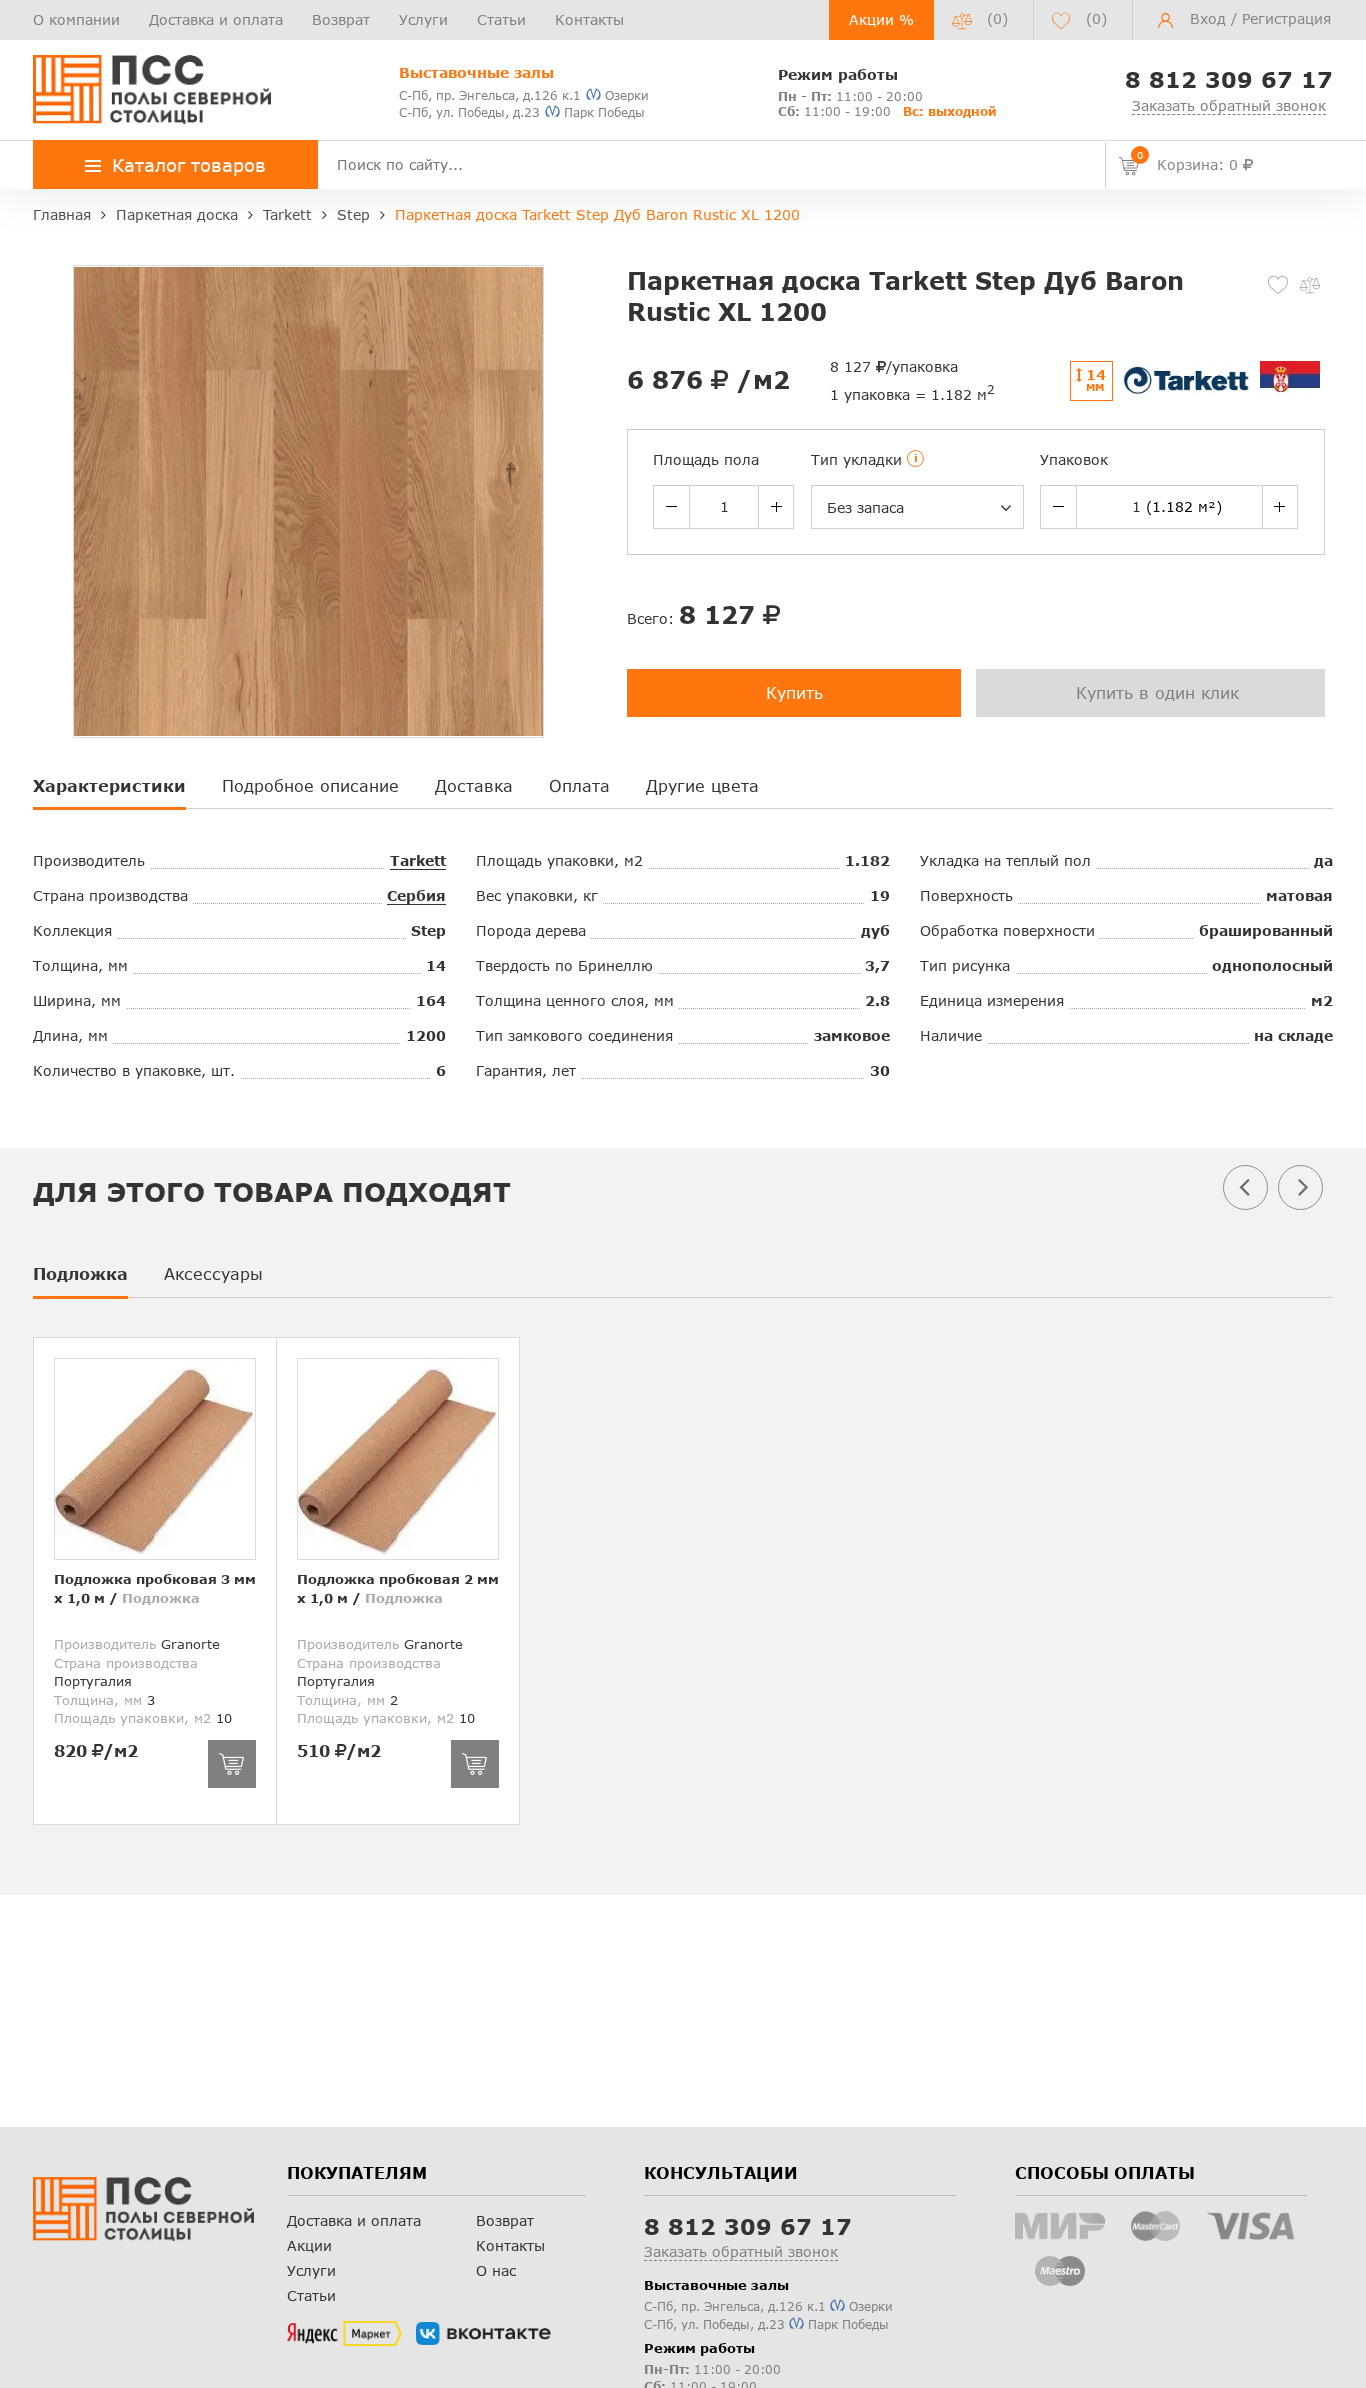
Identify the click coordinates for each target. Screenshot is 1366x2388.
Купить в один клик (1157, 692)
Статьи (501, 19)
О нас (496, 2270)
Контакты (589, 19)
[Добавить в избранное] (1278, 285)
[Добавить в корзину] (232, 1764)
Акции (309, 2245)
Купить (794, 692)
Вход (1208, 18)
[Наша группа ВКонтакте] (483, 2334)
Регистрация (1286, 18)
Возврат (341, 19)
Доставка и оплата (216, 19)
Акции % (881, 19)
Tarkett (418, 860)
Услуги (423, 19)
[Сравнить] (1310, 285)
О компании (76, 19)
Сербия (416, 895)
